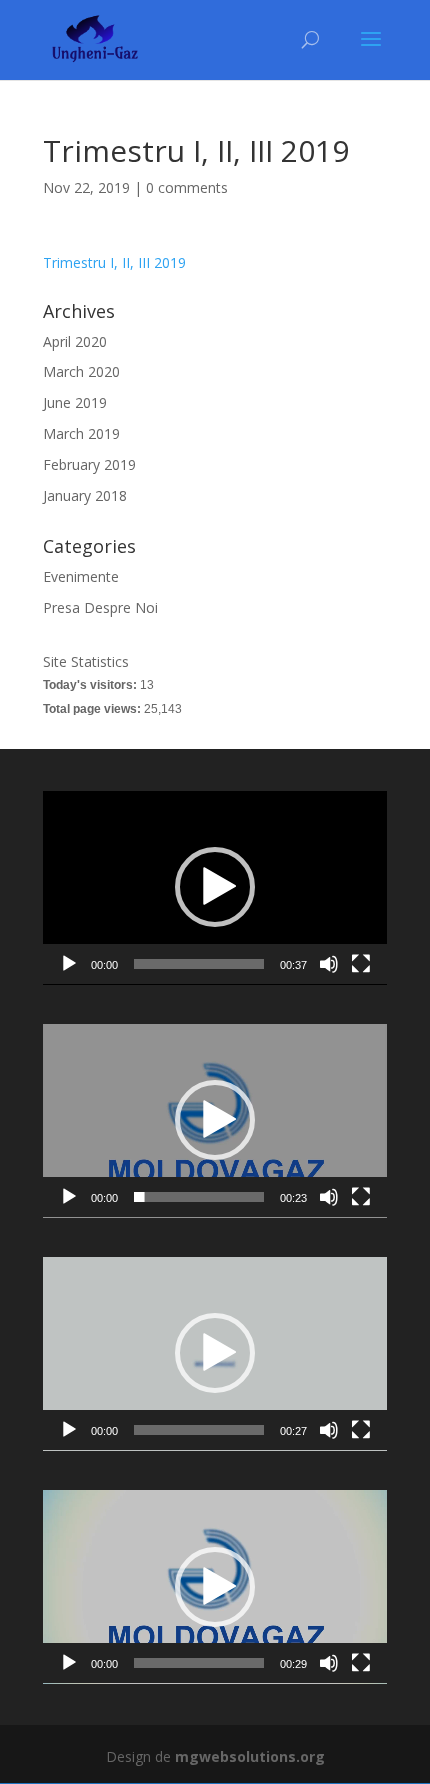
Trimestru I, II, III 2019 (114, 262)
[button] (215, 887)
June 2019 (75, 402)
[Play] (69, 964)
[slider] (199, 964)
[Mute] (329, 964)
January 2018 (85, 495)
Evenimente (81, 576)
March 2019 (81, 433)
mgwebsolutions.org (250, 1756)
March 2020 (81, 371)
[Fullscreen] (361, 964)
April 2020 (75, 341)
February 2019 (89, 464)
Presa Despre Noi (100, 607)
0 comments (187, 187)
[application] (215, 888)
